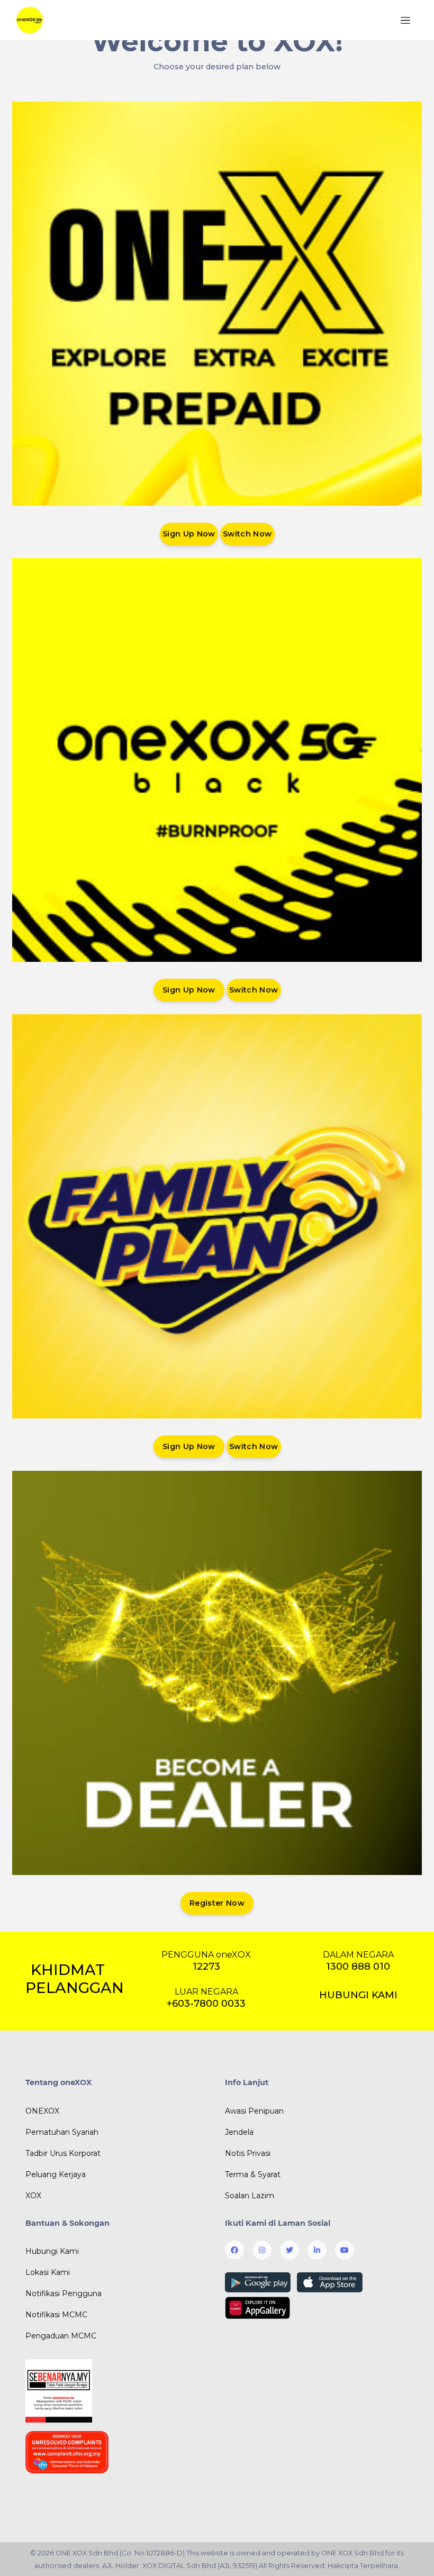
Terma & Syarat (253, 2174)
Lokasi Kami (48, 2272)
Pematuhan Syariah (62, 2132)
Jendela (239, 2132)
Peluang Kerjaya (56, 2174)
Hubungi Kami (52, 2251)
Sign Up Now (189, 534)
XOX (33, 2196)
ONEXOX (42, 2111)
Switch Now (247, 534)
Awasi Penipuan (254, 2111)
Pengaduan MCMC (61, 2336)
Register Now (217, 1903)
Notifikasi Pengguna (64, 2293)
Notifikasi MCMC (56, 2315)
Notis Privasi (248, 2153)
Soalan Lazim (250, 2196)
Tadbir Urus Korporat (63, 2153)
